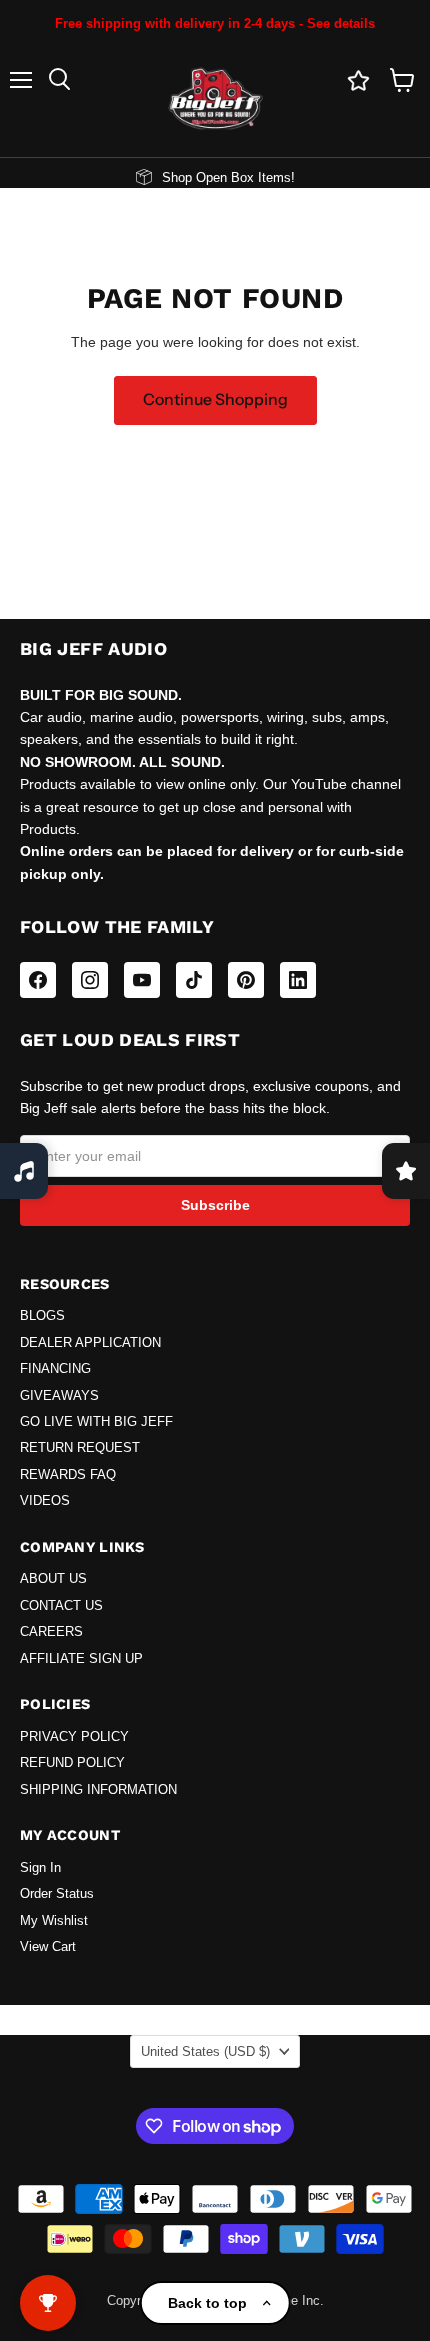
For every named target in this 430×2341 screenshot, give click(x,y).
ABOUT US (53, 1579)
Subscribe (215, 1205)
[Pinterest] (246, 980)
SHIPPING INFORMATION (98, 1790)
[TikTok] (194, 980)
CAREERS (51, 1632)
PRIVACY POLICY (74, 1737)
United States (205, 2051)
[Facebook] (38, 980)
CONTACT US (61, 1606)
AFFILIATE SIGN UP (81, 1659)
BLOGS (42, 1316)
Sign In (40, 1868)
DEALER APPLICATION (90, 1343)
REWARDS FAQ (68, 1475)
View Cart (48, 1947)
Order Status (57, 1894)
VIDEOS (45, 1501)
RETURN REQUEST (80, 1448)
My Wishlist (54, 1921)
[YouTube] (142, 980)
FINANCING (55, 1369)
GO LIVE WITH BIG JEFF (96, 1422)
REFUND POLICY (72, 1763)
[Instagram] (90, 980)
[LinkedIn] (298, 980)
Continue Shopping (215, 399)
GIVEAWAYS (59, 1396)
